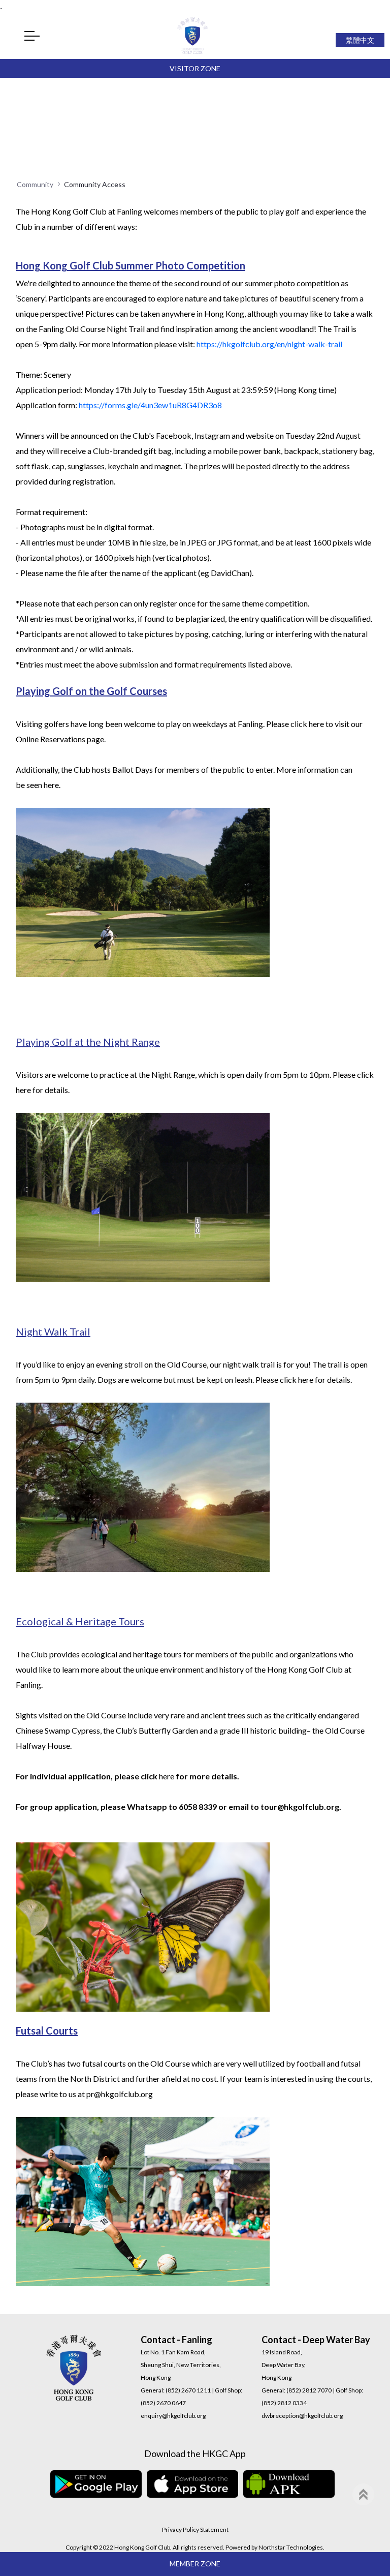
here (316, 724)
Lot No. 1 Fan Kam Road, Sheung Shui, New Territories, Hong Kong (181, 2365)
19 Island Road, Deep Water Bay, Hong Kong (284, 2365)
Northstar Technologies (291, 2547)
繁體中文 (360, 40)
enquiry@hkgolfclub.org (173, 2416)
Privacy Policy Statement (195, 2529)
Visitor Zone (195, 68)
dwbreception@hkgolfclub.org (302, 2416)
